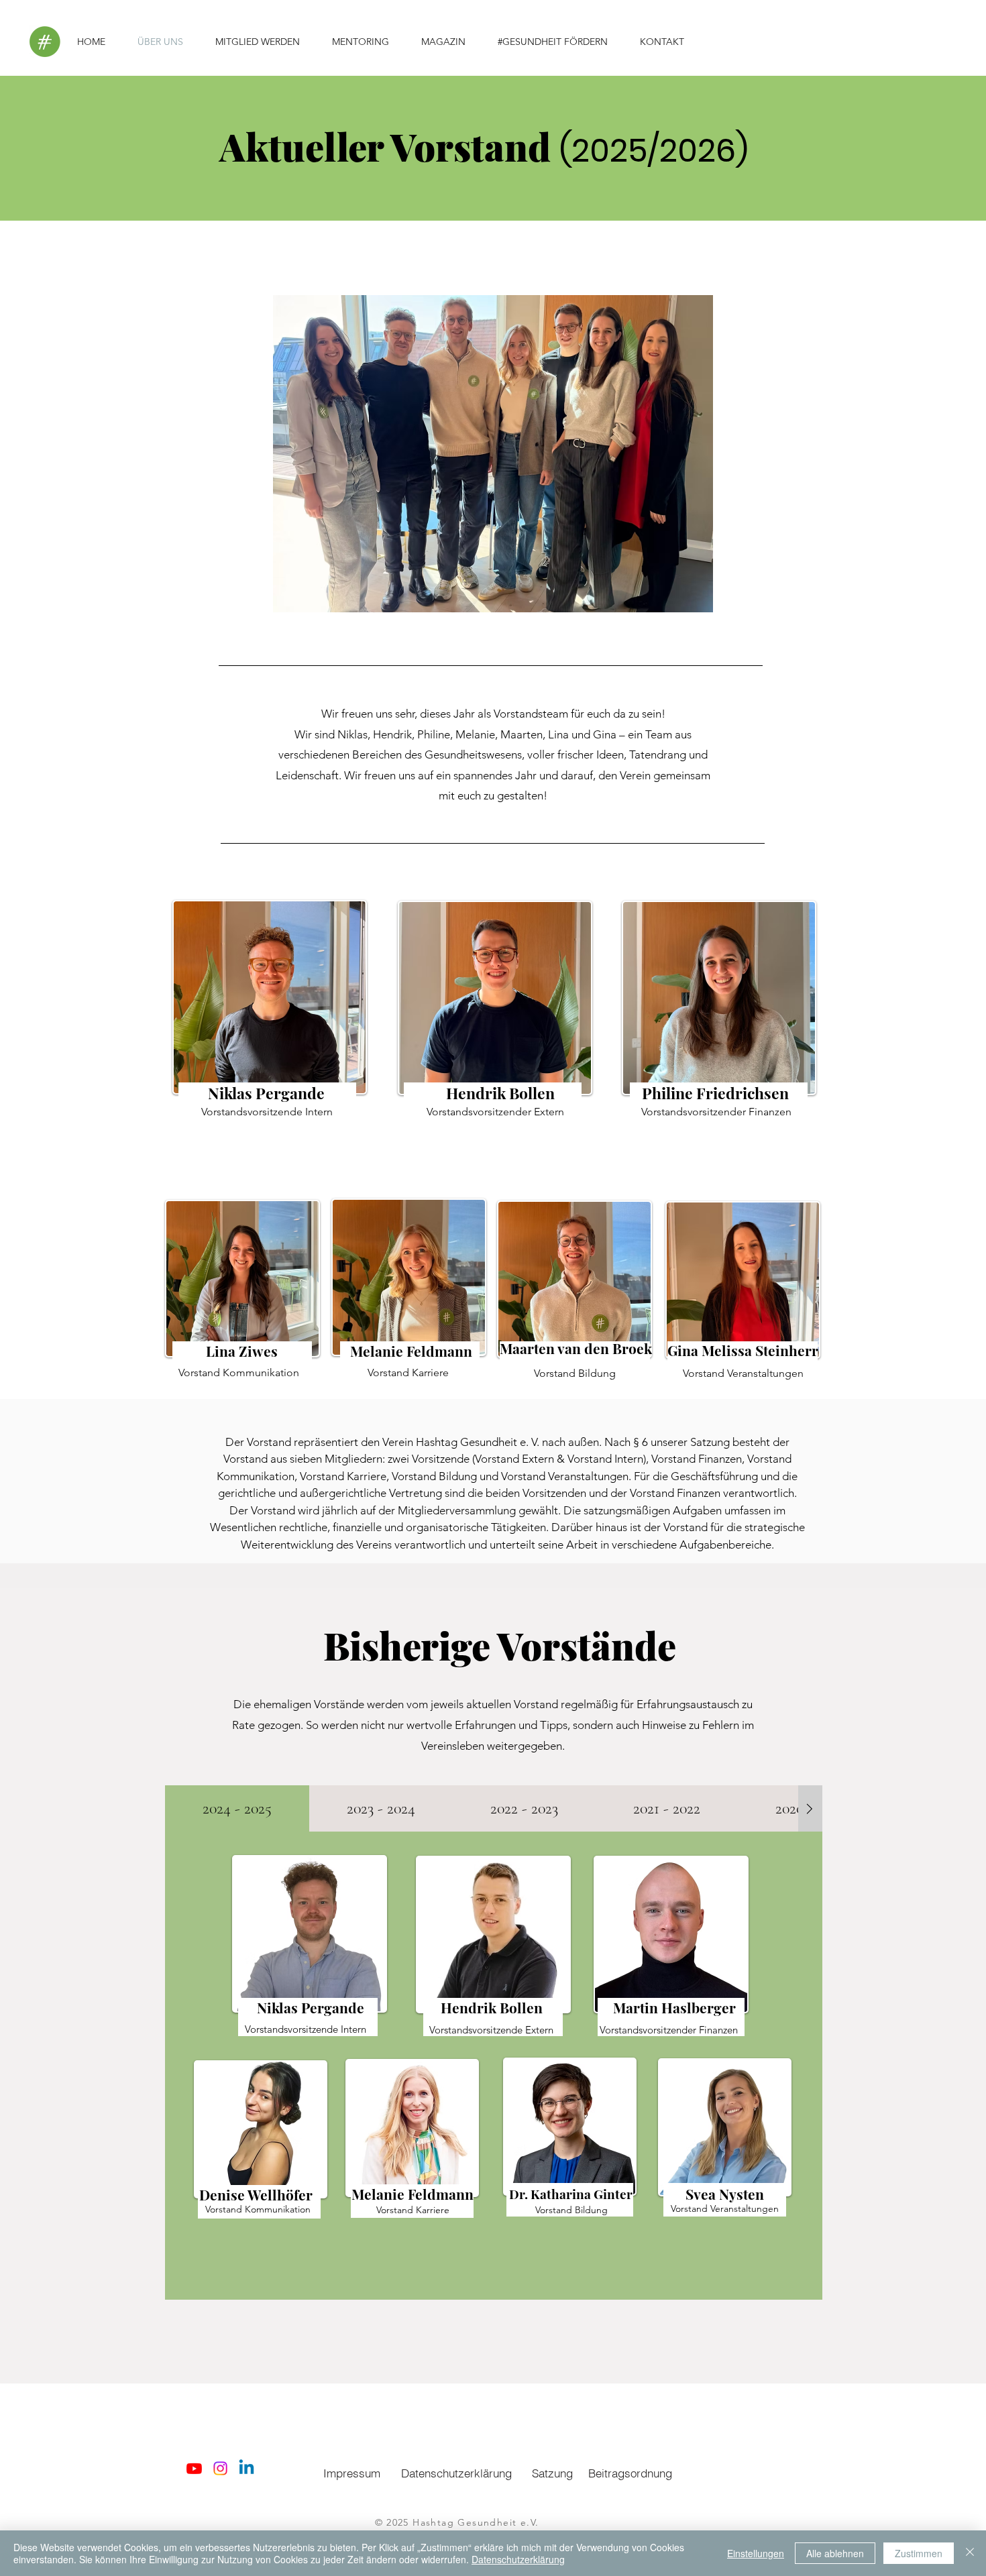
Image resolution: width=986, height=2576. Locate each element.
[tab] (237, 1808)
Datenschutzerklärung (518, 2559)
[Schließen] (970, 2553)
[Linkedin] (246, 2468)
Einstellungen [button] (756, 2553)
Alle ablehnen (835, 2553)
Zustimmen (919, 2553)
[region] (267, 1014)
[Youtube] (194, 2468)
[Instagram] (220, 2468)
